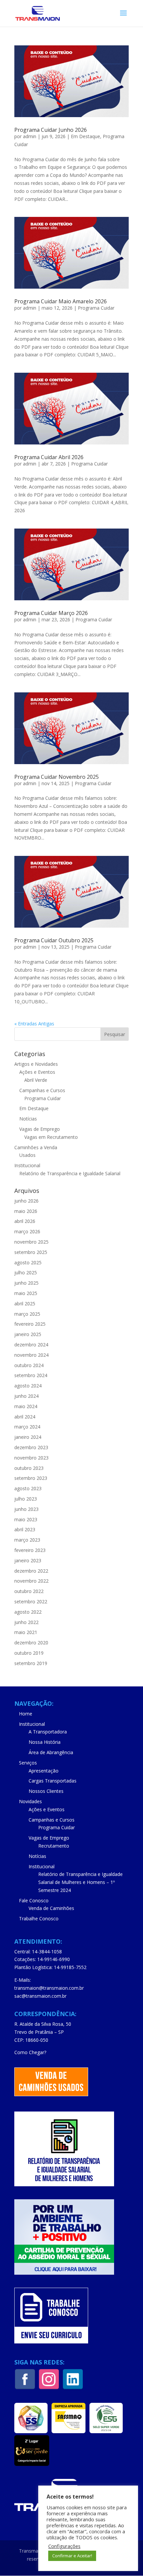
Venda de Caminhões (51, 1908)
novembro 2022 (31, 1581)
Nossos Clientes (46, 1791)
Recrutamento (54, 1846)
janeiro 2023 (28, 1560)
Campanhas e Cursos (42, 1090)
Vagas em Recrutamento (51, 1137)
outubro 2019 (29, 1653)
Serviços (28, 1763)
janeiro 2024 (28, 1437)
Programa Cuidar (96, 308)
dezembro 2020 (31, 1643)
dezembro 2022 (31, 1571)
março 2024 (27, 1427)
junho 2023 (26, 1509)
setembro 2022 (31, 1601)
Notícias (28, 1119)
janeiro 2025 (28, 1334)
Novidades (30, 1801)
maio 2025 (26, 1293)
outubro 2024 (29, 1365)
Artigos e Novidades (36, 1064)
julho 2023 (26, 1499)
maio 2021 (26, 1632)
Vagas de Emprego (40, 1129)
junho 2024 (26, 1396)
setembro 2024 (31, 1375)
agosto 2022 (28, 1612)
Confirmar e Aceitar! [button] (72, 2556)
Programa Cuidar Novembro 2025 (57, 777)
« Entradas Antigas (34, 1024)
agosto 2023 (28, 1488)
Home (26, 1714)
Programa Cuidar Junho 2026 (51, 130)
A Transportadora (48, 1732)
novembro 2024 (31, 1355)
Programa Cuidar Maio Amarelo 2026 (61, 301)
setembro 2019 (31, 1663)
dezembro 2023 (31, 1447)
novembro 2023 (31, 1458)
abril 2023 (25, 1529)
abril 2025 (25, 1304)
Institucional (27, 1165)
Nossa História (45, 1742)
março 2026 (27, 1231)
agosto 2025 (28, 1262)
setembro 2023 (31, 1478)
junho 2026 (26, 1201)
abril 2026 (25, 1221)
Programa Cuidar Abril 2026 (49, 457)
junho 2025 (26, 1283)
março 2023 (27, 1540)
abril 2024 (25, 1417)
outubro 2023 (29, 1468)
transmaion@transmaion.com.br (49, 1988)
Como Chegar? (30, 2052)
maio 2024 (26, 1406)
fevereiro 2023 (30, 1550)
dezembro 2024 (31, 1345)
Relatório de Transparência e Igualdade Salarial (70, 1173)
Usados (27, 1155)
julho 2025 (26, 1272)
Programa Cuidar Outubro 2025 (54, 940)
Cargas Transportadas (53, 1781)
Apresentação (44, 1771)
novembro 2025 (31, 1242)
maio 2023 (26, 1519)
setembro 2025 (31, 1252)
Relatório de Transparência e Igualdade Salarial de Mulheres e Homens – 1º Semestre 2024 (80, 1882)
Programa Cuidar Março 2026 (51, 613)
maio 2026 (26, 1211)
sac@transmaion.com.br (40, 1996)
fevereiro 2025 (30, 1324)
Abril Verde (36, 1080)
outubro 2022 (29, 1591)
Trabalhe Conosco (39, 1918)
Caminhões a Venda (36, 1147)
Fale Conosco (34, 1900)
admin (30, 136)
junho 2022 (26, 1622)
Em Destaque (85, 136)
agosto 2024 (28, 1386)
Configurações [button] (64, 2546)
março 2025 (27, 1314)
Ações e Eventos (37, 1072)
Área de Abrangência (51, 1752)
